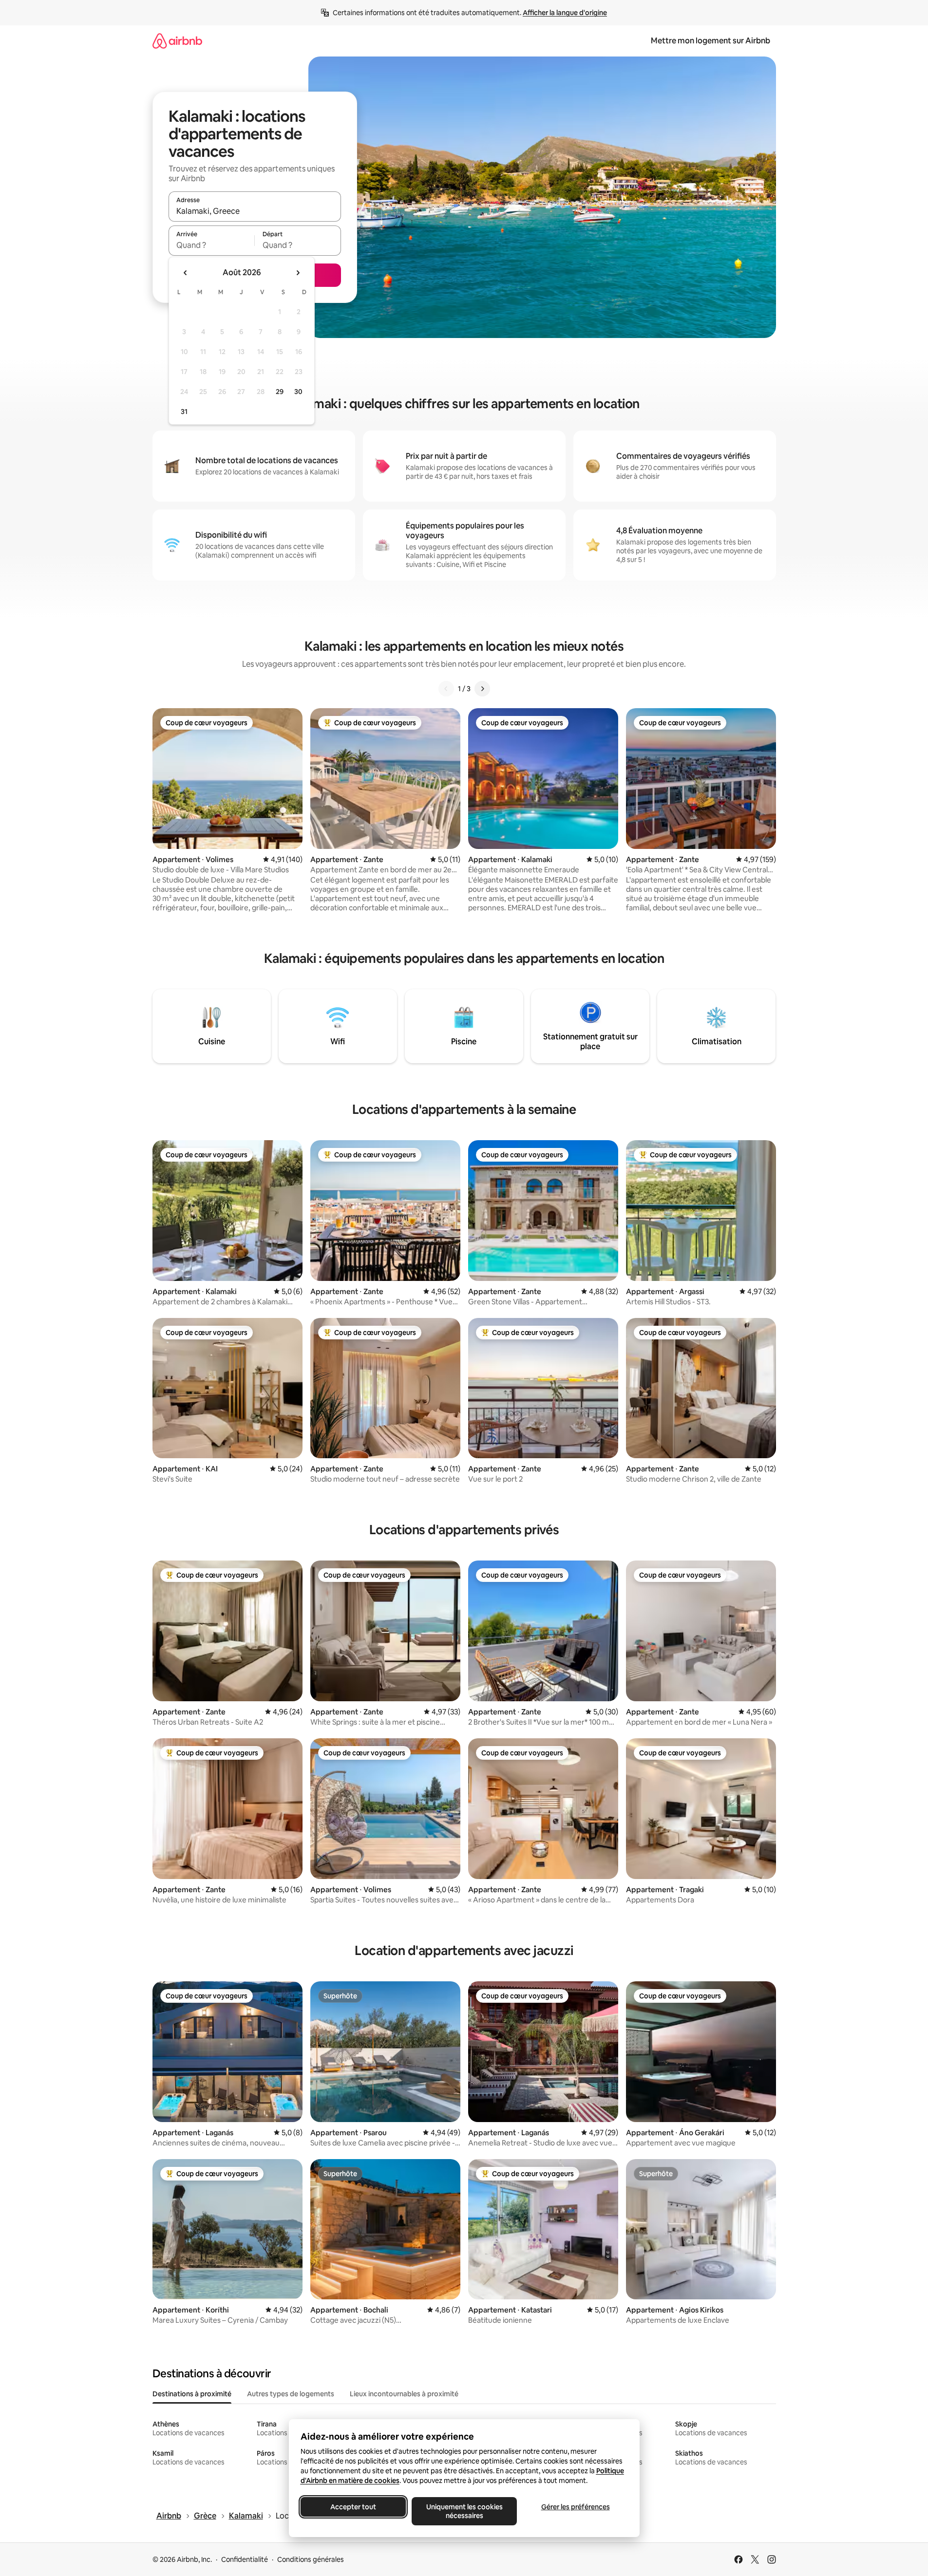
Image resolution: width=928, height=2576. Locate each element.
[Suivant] (482, 689)
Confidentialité (245, 2559)
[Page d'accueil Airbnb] (177, 41)
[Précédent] (446, 689)
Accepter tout (353, 2507)
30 (298, 392)
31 (184, 412)
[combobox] (255, 211)
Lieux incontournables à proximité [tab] (404, 2394)
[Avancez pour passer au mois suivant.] (298, 273)
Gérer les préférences (575, 2507)
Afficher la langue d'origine (565, 13)
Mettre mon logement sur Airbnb (710, 41)
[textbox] (212, 245)
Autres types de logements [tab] (291, 2394)
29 (280, 392)
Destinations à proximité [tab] (192, 2394)
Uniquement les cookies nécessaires (464, 2511)
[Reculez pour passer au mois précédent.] (186, 273)
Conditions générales (311, 2559)
